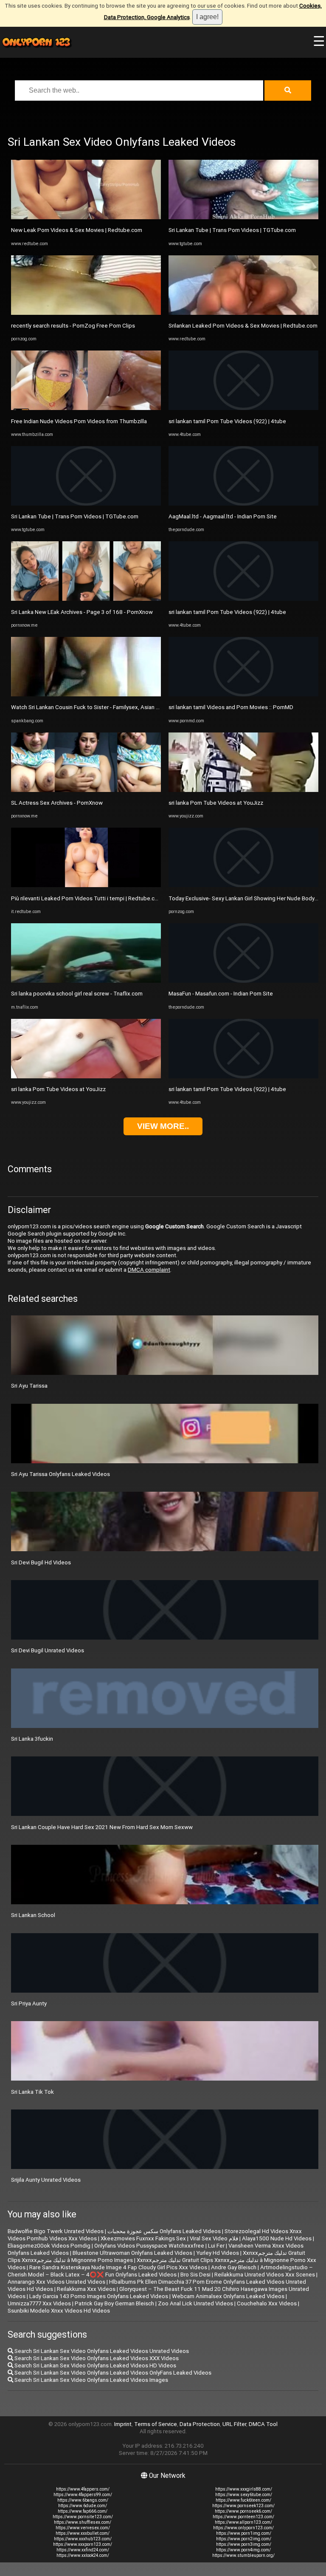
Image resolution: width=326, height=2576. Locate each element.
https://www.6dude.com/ (83, 2506)
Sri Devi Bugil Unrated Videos (48, 1650)
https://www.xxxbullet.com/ (83, 2533)
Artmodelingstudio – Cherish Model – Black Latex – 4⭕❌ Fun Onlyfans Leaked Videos (160, 2271)
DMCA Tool (263, 2424)
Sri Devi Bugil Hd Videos (41, 1562)
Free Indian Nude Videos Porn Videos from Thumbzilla (79, 421)
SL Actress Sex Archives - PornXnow (57, 803)
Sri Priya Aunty (29, 2003)
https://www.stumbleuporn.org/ (243, 2555)
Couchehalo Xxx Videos (267, 2303)
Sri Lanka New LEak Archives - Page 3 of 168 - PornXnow (82, 612)
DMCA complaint (149, 1270)
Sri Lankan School (33, 1915)
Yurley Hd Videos (218, 2253)
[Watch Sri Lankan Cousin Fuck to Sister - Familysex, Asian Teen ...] (86, 694)
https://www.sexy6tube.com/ (244, 2495)
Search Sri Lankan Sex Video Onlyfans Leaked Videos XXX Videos (96, 2358)
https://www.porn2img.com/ (244, 2539)
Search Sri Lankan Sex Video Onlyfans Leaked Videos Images (91, 2380)
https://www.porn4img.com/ (243, 2550)
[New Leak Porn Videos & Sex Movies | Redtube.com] (86, 217)
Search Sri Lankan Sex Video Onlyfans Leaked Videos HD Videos (95, 2365)
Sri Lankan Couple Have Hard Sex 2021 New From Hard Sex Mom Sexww (102, 1827)
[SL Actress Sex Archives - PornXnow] (86, 790)
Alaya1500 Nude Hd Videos (277, 2238)
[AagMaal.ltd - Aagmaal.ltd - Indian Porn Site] (243, 504)
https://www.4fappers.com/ (83, 2489)
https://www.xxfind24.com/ (83, 2550)
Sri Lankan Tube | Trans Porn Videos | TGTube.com (75, 516)
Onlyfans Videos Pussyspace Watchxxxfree (149, 2246)
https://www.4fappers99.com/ (83, 2495)
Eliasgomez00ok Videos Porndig (49, 2246)
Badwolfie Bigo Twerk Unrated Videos (56, 2231)
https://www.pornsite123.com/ (83, 2517)
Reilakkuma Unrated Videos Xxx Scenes (265, 2275)
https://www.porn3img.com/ (244, 2544)
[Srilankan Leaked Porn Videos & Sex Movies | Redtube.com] (243, 313)
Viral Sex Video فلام (214, 2238)
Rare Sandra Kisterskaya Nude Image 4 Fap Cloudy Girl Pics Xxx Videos (118, 2267)
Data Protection (200, 2424)
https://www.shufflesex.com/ (83, 2522)
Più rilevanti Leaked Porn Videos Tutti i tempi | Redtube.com (87, 898)
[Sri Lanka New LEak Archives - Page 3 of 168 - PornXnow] (86, 599)
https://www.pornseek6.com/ (243, 2511)
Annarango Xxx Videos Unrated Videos (56, 2282)
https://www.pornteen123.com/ (243, 2517)
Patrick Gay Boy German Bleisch (114, 2303)
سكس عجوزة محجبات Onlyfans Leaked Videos (164, 2231)
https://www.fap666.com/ (83, 2511)
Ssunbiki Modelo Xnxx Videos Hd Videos (59, 2311)
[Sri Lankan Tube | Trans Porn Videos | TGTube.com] (86, 504)
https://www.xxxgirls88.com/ (244, 2489)
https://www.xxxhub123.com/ (83, 2539)
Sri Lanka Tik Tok (32, 2092)
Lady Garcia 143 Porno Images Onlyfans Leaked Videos (99, 2296)
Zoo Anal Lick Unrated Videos (195, 2303)
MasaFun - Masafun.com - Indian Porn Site (221, 994)
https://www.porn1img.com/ (244, 2533)
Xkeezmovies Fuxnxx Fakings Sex (143, 2238)
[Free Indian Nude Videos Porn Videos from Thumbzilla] (86, 408)
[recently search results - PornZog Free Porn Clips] (86, 313)
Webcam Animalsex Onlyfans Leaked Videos (228, 2296)
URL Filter (234, 2424)
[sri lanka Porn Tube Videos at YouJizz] (86, 1076)
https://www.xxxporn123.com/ (83, 2544)
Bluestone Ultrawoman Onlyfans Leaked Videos (132, 2253)
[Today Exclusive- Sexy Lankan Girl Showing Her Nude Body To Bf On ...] (243, 885)
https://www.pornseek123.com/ (243, 2506)
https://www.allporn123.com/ (243, 2522)
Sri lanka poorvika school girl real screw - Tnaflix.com (77, 994)
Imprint (123, 2424)
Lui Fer (216, 2246)
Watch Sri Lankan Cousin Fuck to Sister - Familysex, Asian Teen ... (93, 707)
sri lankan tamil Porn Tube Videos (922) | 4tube (227, 421)
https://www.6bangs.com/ (83, 2500)
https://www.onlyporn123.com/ (243, 2528)
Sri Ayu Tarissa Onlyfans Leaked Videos (60, 1474)
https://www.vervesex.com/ (83, 2528)
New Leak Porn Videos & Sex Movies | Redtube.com (77, 230)
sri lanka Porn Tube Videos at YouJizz (58, 1089)
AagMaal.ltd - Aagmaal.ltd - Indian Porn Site (223, 516)
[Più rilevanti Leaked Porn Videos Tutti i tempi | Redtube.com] (86, 885)
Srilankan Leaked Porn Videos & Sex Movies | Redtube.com (243, 326)
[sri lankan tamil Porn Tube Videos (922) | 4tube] (243, 408)
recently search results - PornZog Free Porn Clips (73, 326)
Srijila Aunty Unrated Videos (46, 2180)
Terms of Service (156, 2424)
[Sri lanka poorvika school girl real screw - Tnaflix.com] (86, 981)
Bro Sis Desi (195, 2275)
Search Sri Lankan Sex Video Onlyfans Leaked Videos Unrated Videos (101, 2351)
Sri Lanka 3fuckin (32, 1739)
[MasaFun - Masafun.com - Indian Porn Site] (243, 981)
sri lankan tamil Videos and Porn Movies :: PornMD (231, 707)
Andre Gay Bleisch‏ (234, 2267)
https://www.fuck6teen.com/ (243, 2500)
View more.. (163, 1126)
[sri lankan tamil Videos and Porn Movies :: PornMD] (243, 694)
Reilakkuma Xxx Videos (86, 2289)
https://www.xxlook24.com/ (83, 2555)
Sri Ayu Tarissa (29, 1386)
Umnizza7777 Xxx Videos (39, 2303)
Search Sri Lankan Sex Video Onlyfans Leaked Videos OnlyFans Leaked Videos (112, 2373)
